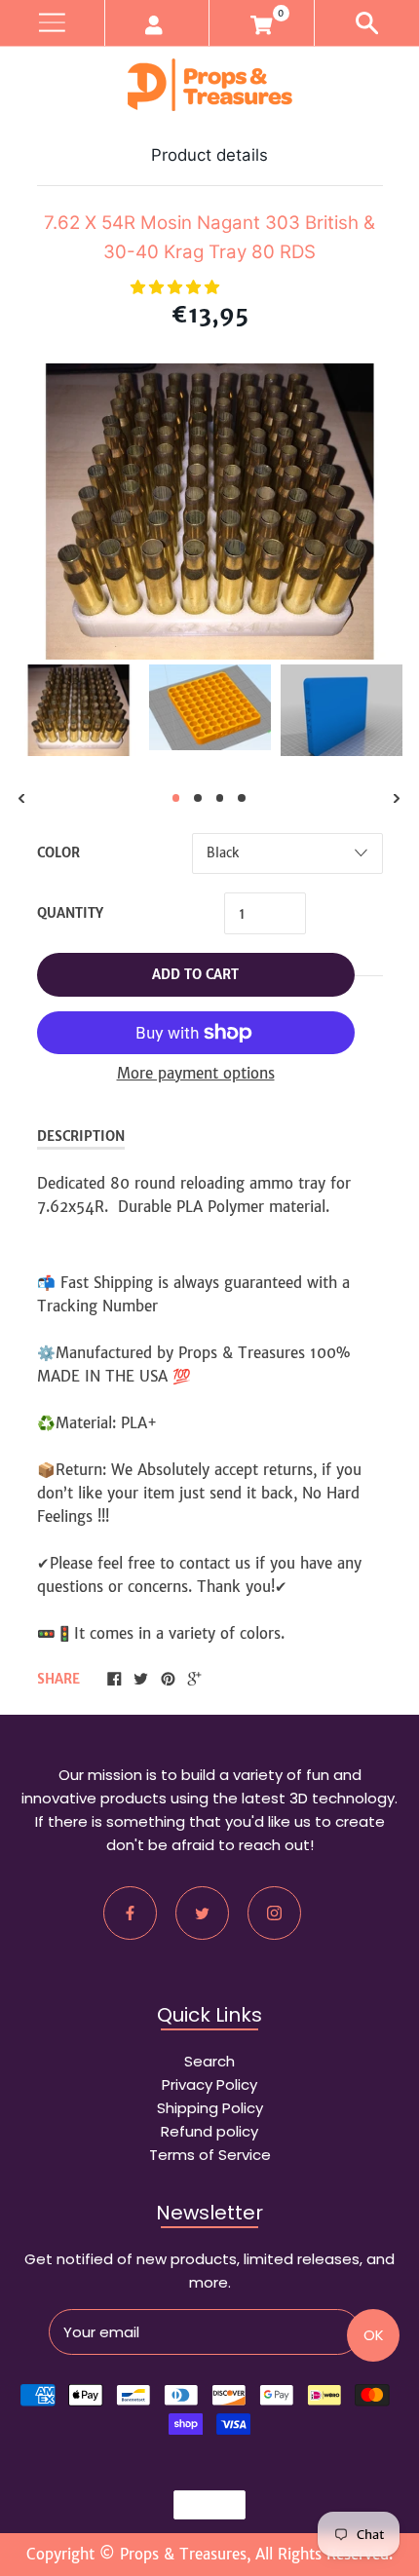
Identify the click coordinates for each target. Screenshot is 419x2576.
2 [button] (198, 798)
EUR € (200, 2505)
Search (209, 2061)
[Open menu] (52, 23)
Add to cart (195, 975)
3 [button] (220, 798)
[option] (78, 710)
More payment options (196, 1073)
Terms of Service (210, 2155)
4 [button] (242, 798)
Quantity (70, 913)
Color (58, 853)
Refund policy (209, 2131)
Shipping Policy (210, 2108)
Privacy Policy (209, 2084)
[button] (177, 287)
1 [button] (176, 798)
